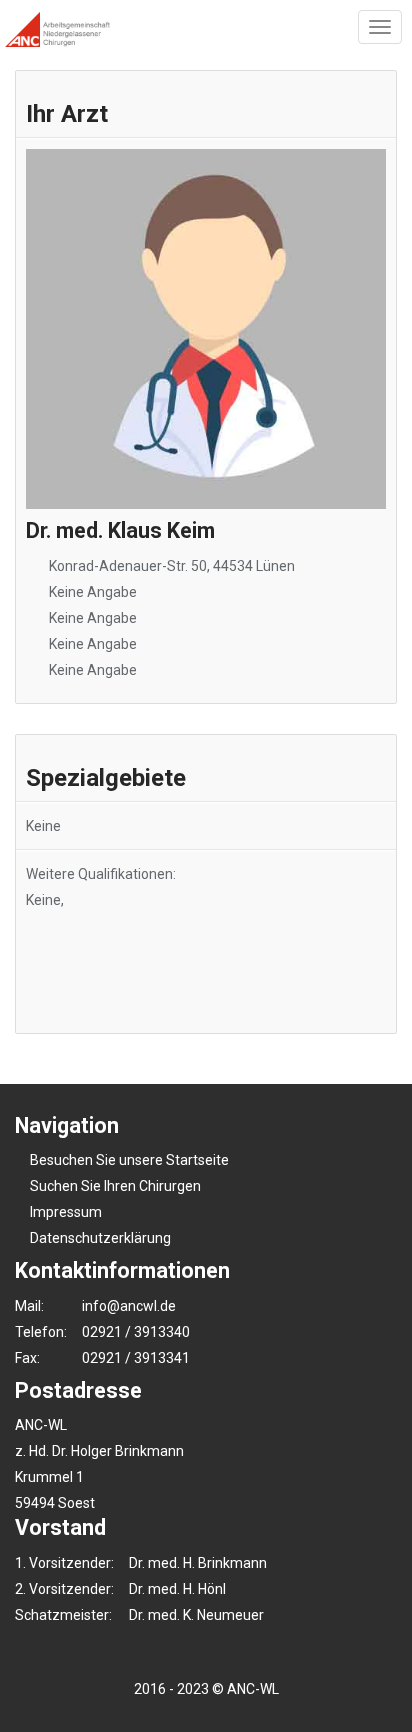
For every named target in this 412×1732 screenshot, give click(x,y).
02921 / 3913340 (136, 1332)
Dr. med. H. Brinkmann (198, 1563)
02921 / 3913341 (136, 1358)
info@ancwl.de (129, 1306)
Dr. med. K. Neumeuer (196, 1615)
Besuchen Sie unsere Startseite (129, 1160)
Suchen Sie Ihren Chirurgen (115, 1186)
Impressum (66, 1212)
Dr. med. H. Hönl (177, 1589)
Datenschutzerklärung (100, 1238)
